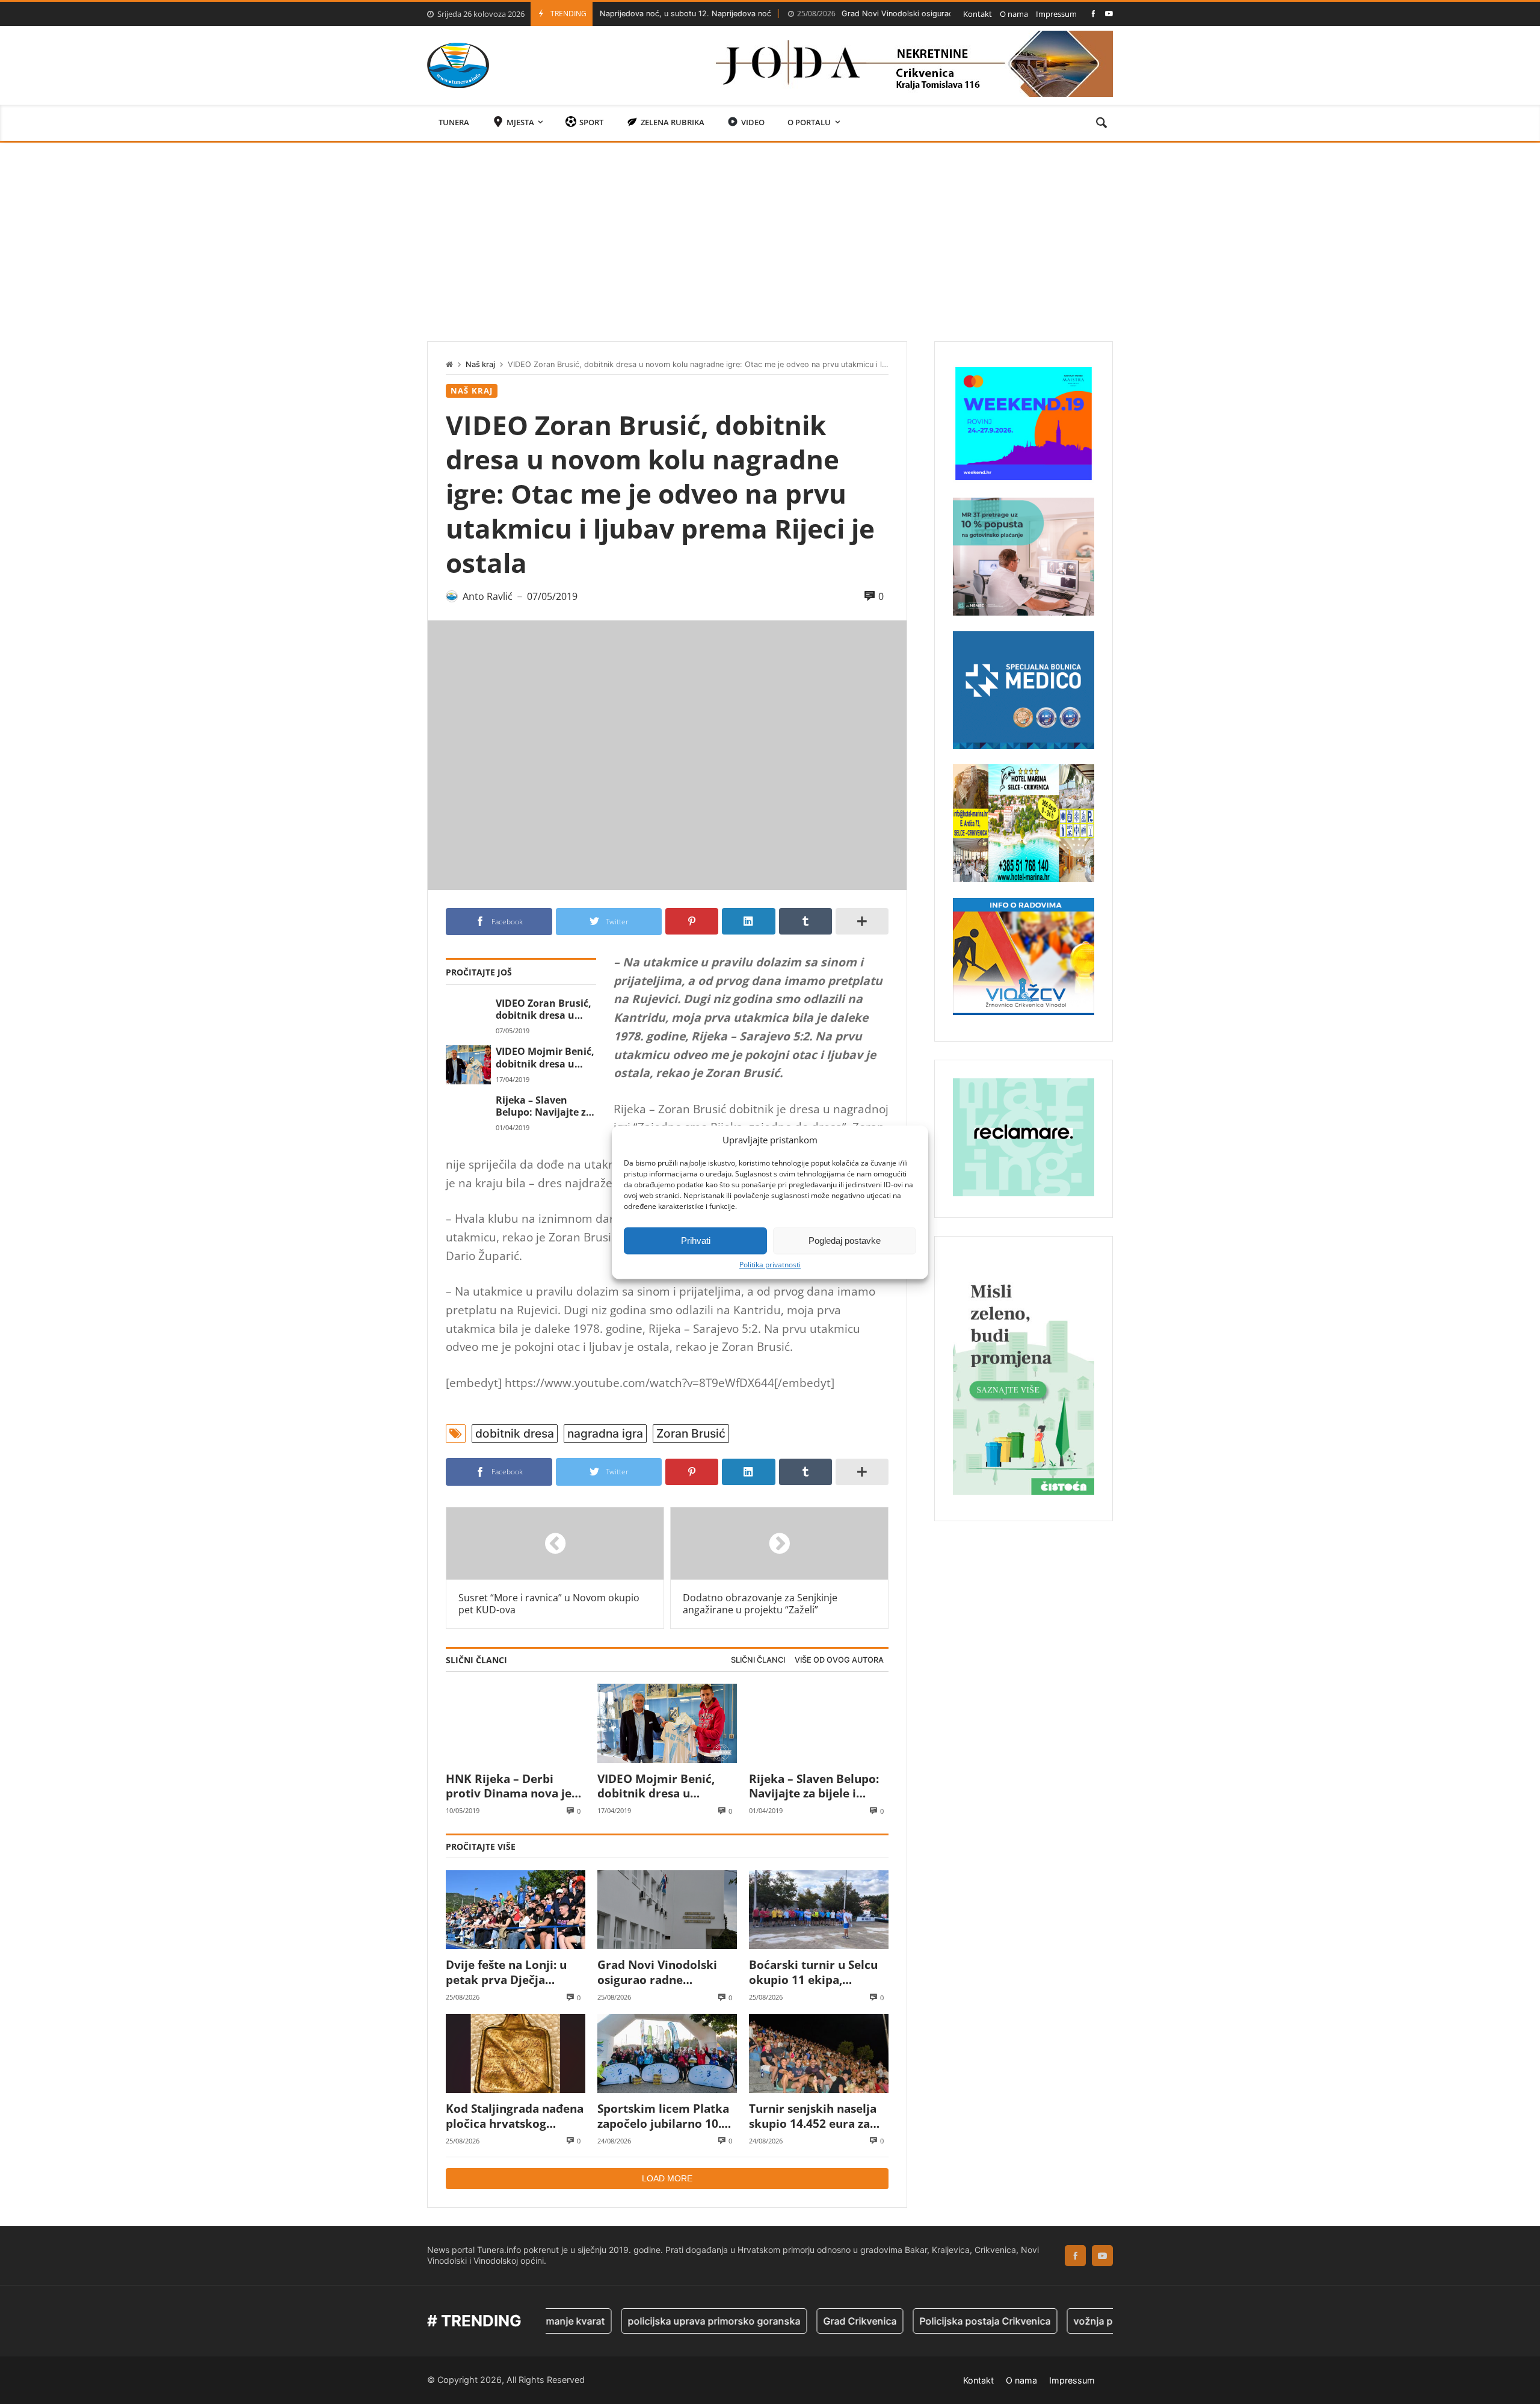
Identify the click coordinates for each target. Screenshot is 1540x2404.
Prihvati (696, 1241)
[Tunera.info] (458, 65)
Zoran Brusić (691, 1433)
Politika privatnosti (770, 1265)
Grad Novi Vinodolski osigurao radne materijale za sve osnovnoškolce (870, 14)
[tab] (758, 1661)
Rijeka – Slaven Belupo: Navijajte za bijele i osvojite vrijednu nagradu (544, 1106)
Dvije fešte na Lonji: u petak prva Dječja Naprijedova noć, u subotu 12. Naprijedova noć (511, 1972)
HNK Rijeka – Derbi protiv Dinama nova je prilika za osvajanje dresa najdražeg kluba (509, 1786)
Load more (667, 2178)
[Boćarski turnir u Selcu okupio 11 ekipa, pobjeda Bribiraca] (819, 1910)
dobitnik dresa (515, 1433)
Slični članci (758, 1660)
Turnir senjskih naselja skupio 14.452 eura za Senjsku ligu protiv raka (816, 2116)
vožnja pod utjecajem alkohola (1072, 2321)
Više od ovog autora (839, 1660)
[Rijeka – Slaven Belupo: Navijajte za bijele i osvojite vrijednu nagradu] (468, 1113)
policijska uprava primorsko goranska (643, 2321)
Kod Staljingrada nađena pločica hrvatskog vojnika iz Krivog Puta (515, 2116)
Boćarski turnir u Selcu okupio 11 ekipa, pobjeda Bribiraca (813, 1972)
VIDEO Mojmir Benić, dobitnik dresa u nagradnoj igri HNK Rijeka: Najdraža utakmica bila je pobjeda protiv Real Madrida (545, 1058)
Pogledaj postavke (845, 1241)
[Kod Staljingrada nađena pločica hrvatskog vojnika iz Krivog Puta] (516, 2053)
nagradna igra (605, 1433)
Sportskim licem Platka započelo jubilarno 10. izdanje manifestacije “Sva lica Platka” (663, 2116)
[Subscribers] (1109, 14)
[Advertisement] (770, 233)
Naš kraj (480, 364)
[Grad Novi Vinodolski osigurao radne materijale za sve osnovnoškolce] (667, 1910)
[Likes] (1093, 14)
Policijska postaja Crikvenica (914, 2321)
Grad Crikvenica (789, 2321)
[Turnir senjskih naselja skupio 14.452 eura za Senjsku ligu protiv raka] (819, 2053)
